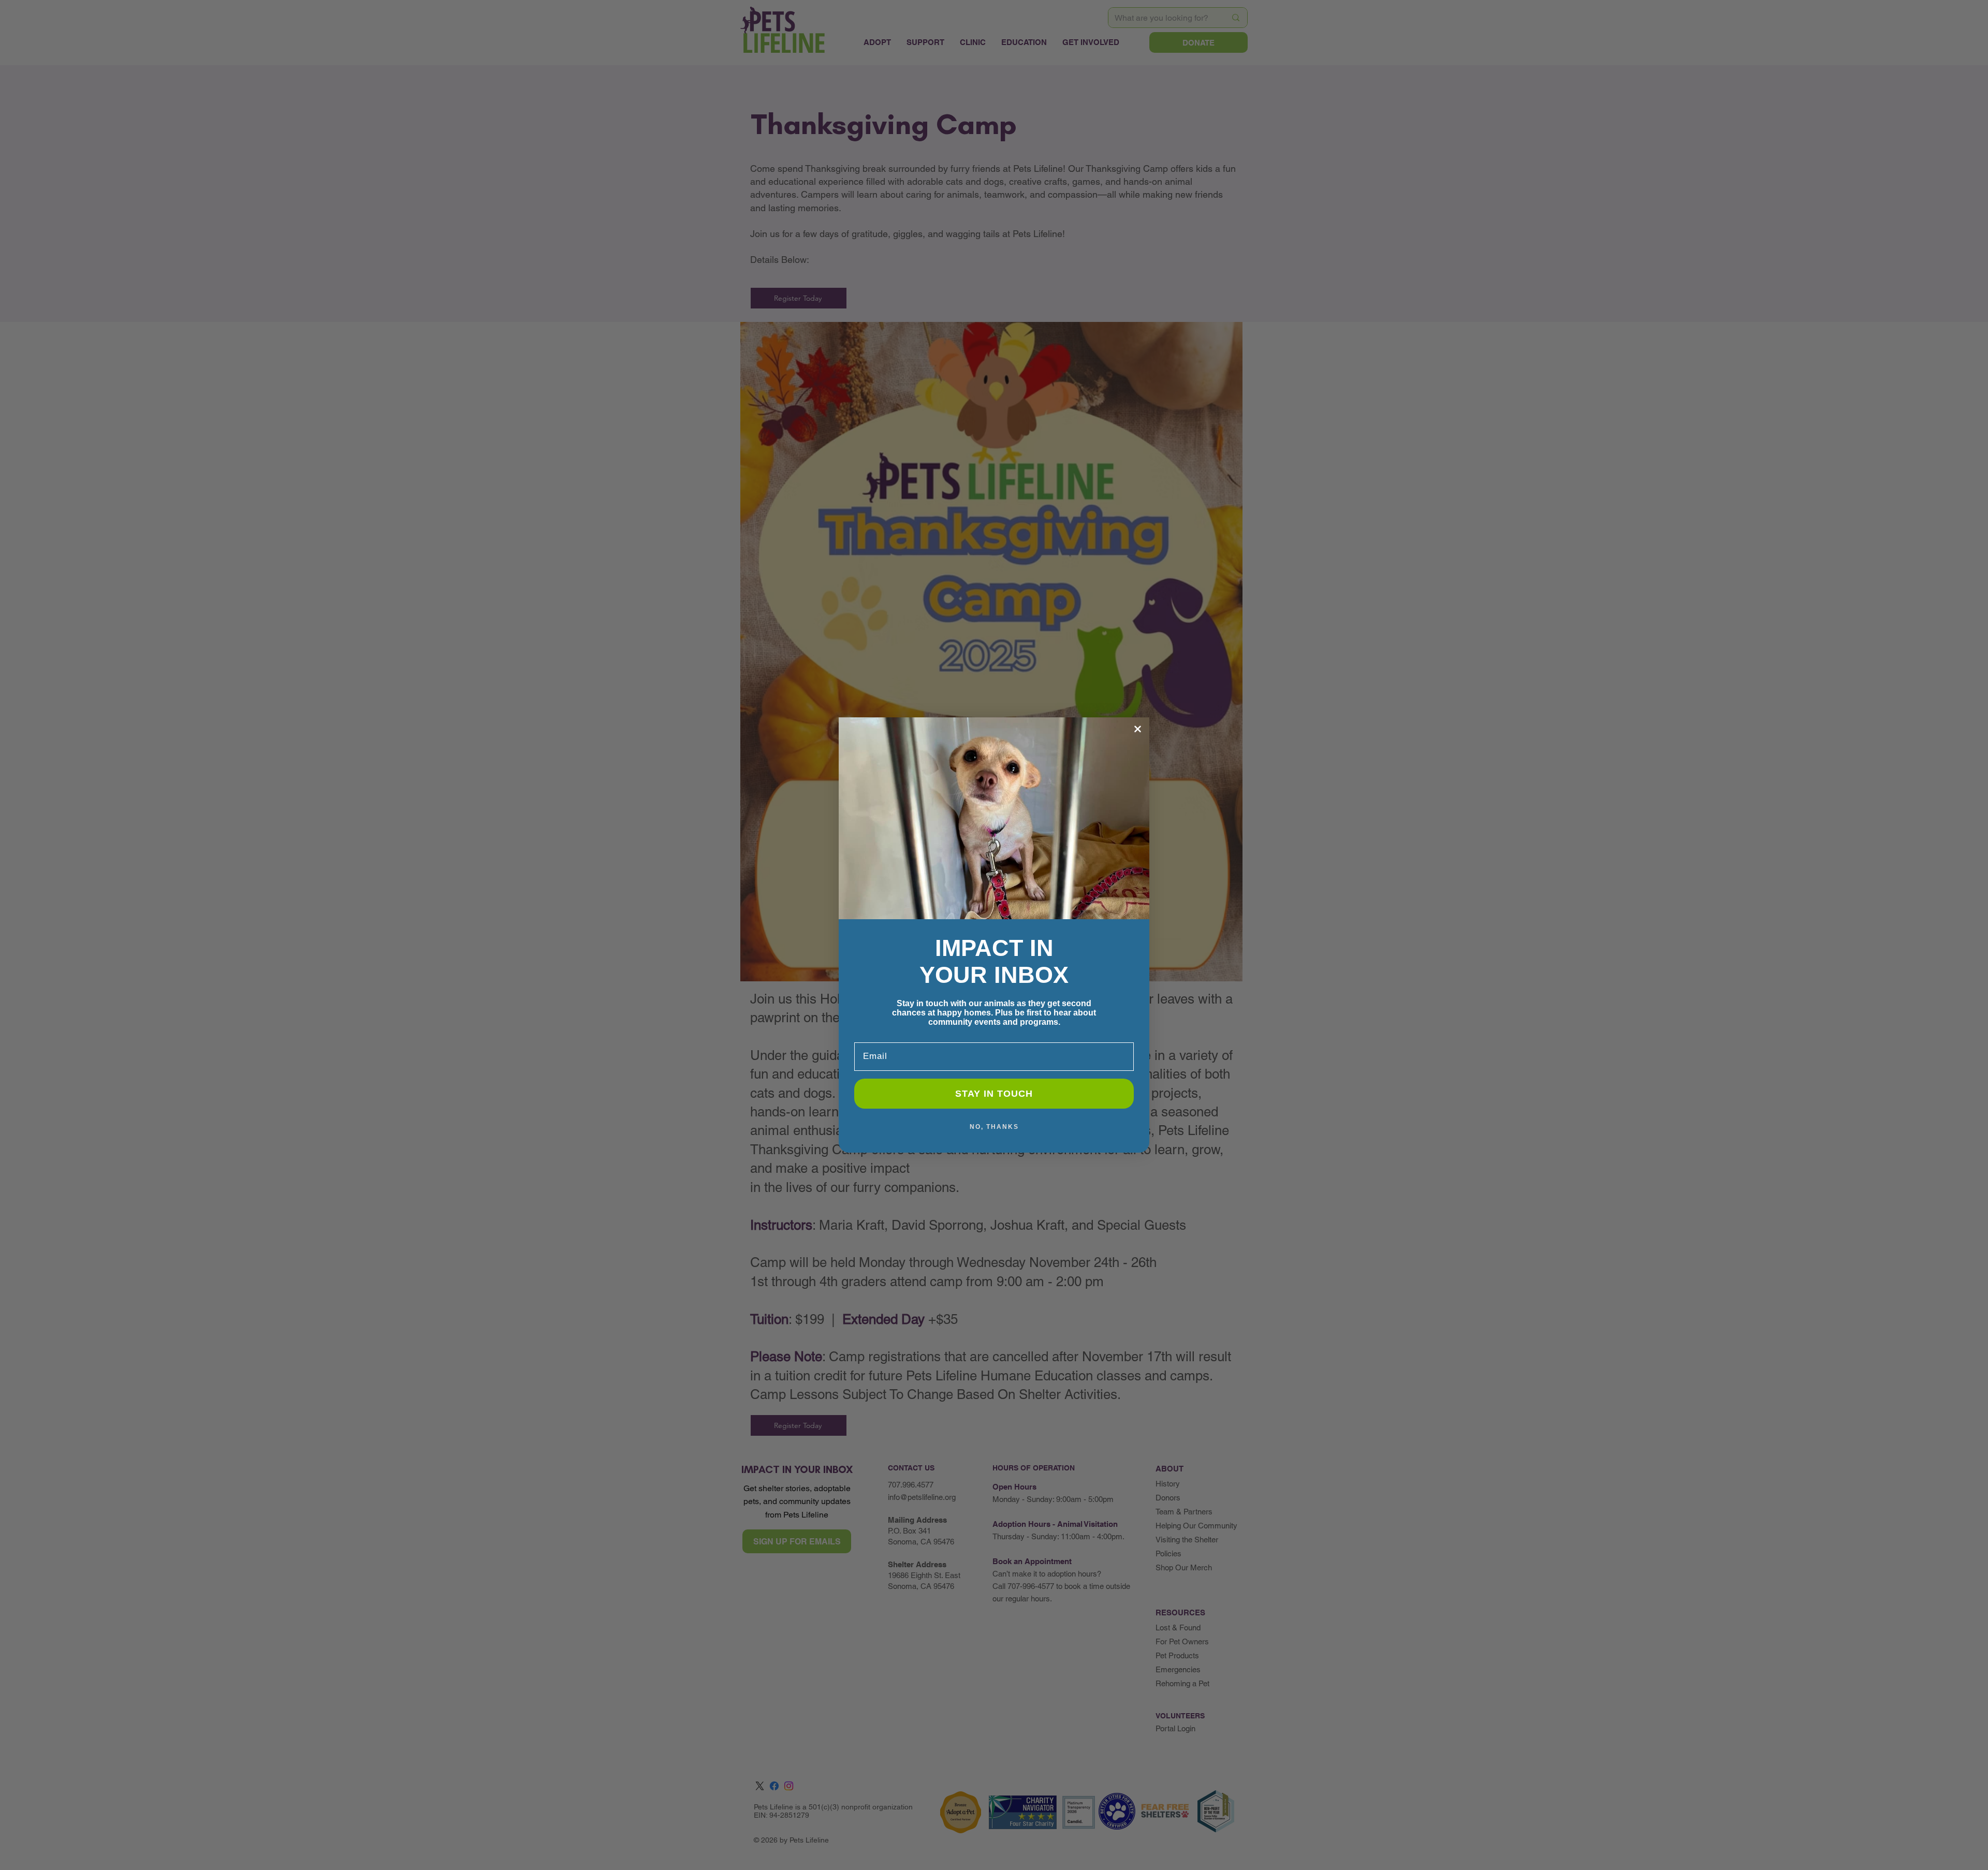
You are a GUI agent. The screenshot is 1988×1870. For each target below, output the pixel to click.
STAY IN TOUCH (994, 1094)
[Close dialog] (1138, 729)
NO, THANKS (994, 1127)
